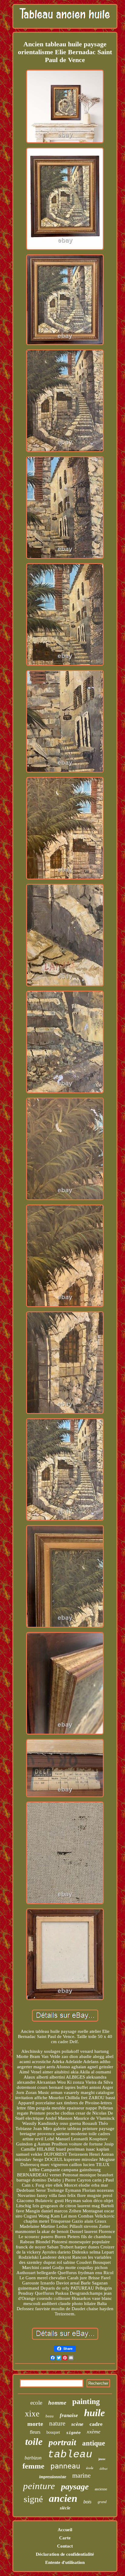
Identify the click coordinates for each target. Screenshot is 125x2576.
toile (34, 2442)
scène (77, 2424)
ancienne (101, 2489)
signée (73, 2433)
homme (57, 2403)
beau (50, 2416)
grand (102, 2502)
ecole (36, 2403)
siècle (65, 2508)
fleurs (35, 2432)
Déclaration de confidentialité (65, 2554)
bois (88, 2502)
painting (86, 2401)
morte (35, 2424)
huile (95, 2413)
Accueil (65, 2530)
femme (33, 2466)
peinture (39, 2486)
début (103, 2469)
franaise (69, 2415)
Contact (65, 2546)
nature (57, 2423)
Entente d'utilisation (65, 2562)
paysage (75, 2487)
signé (33, 2499)
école (90, 2468)
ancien (63, 2498)
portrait (62, 2442)
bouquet (53, 2432)
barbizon (33, 2458)
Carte (65, 2538)
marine (81, 2475)
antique (94, 2443)
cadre (96, 2424)
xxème (94, 2432)
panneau (65, 2466)
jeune (102, 2459)
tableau (70, 2455)
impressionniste (53, 2477)
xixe (32, 2414)
